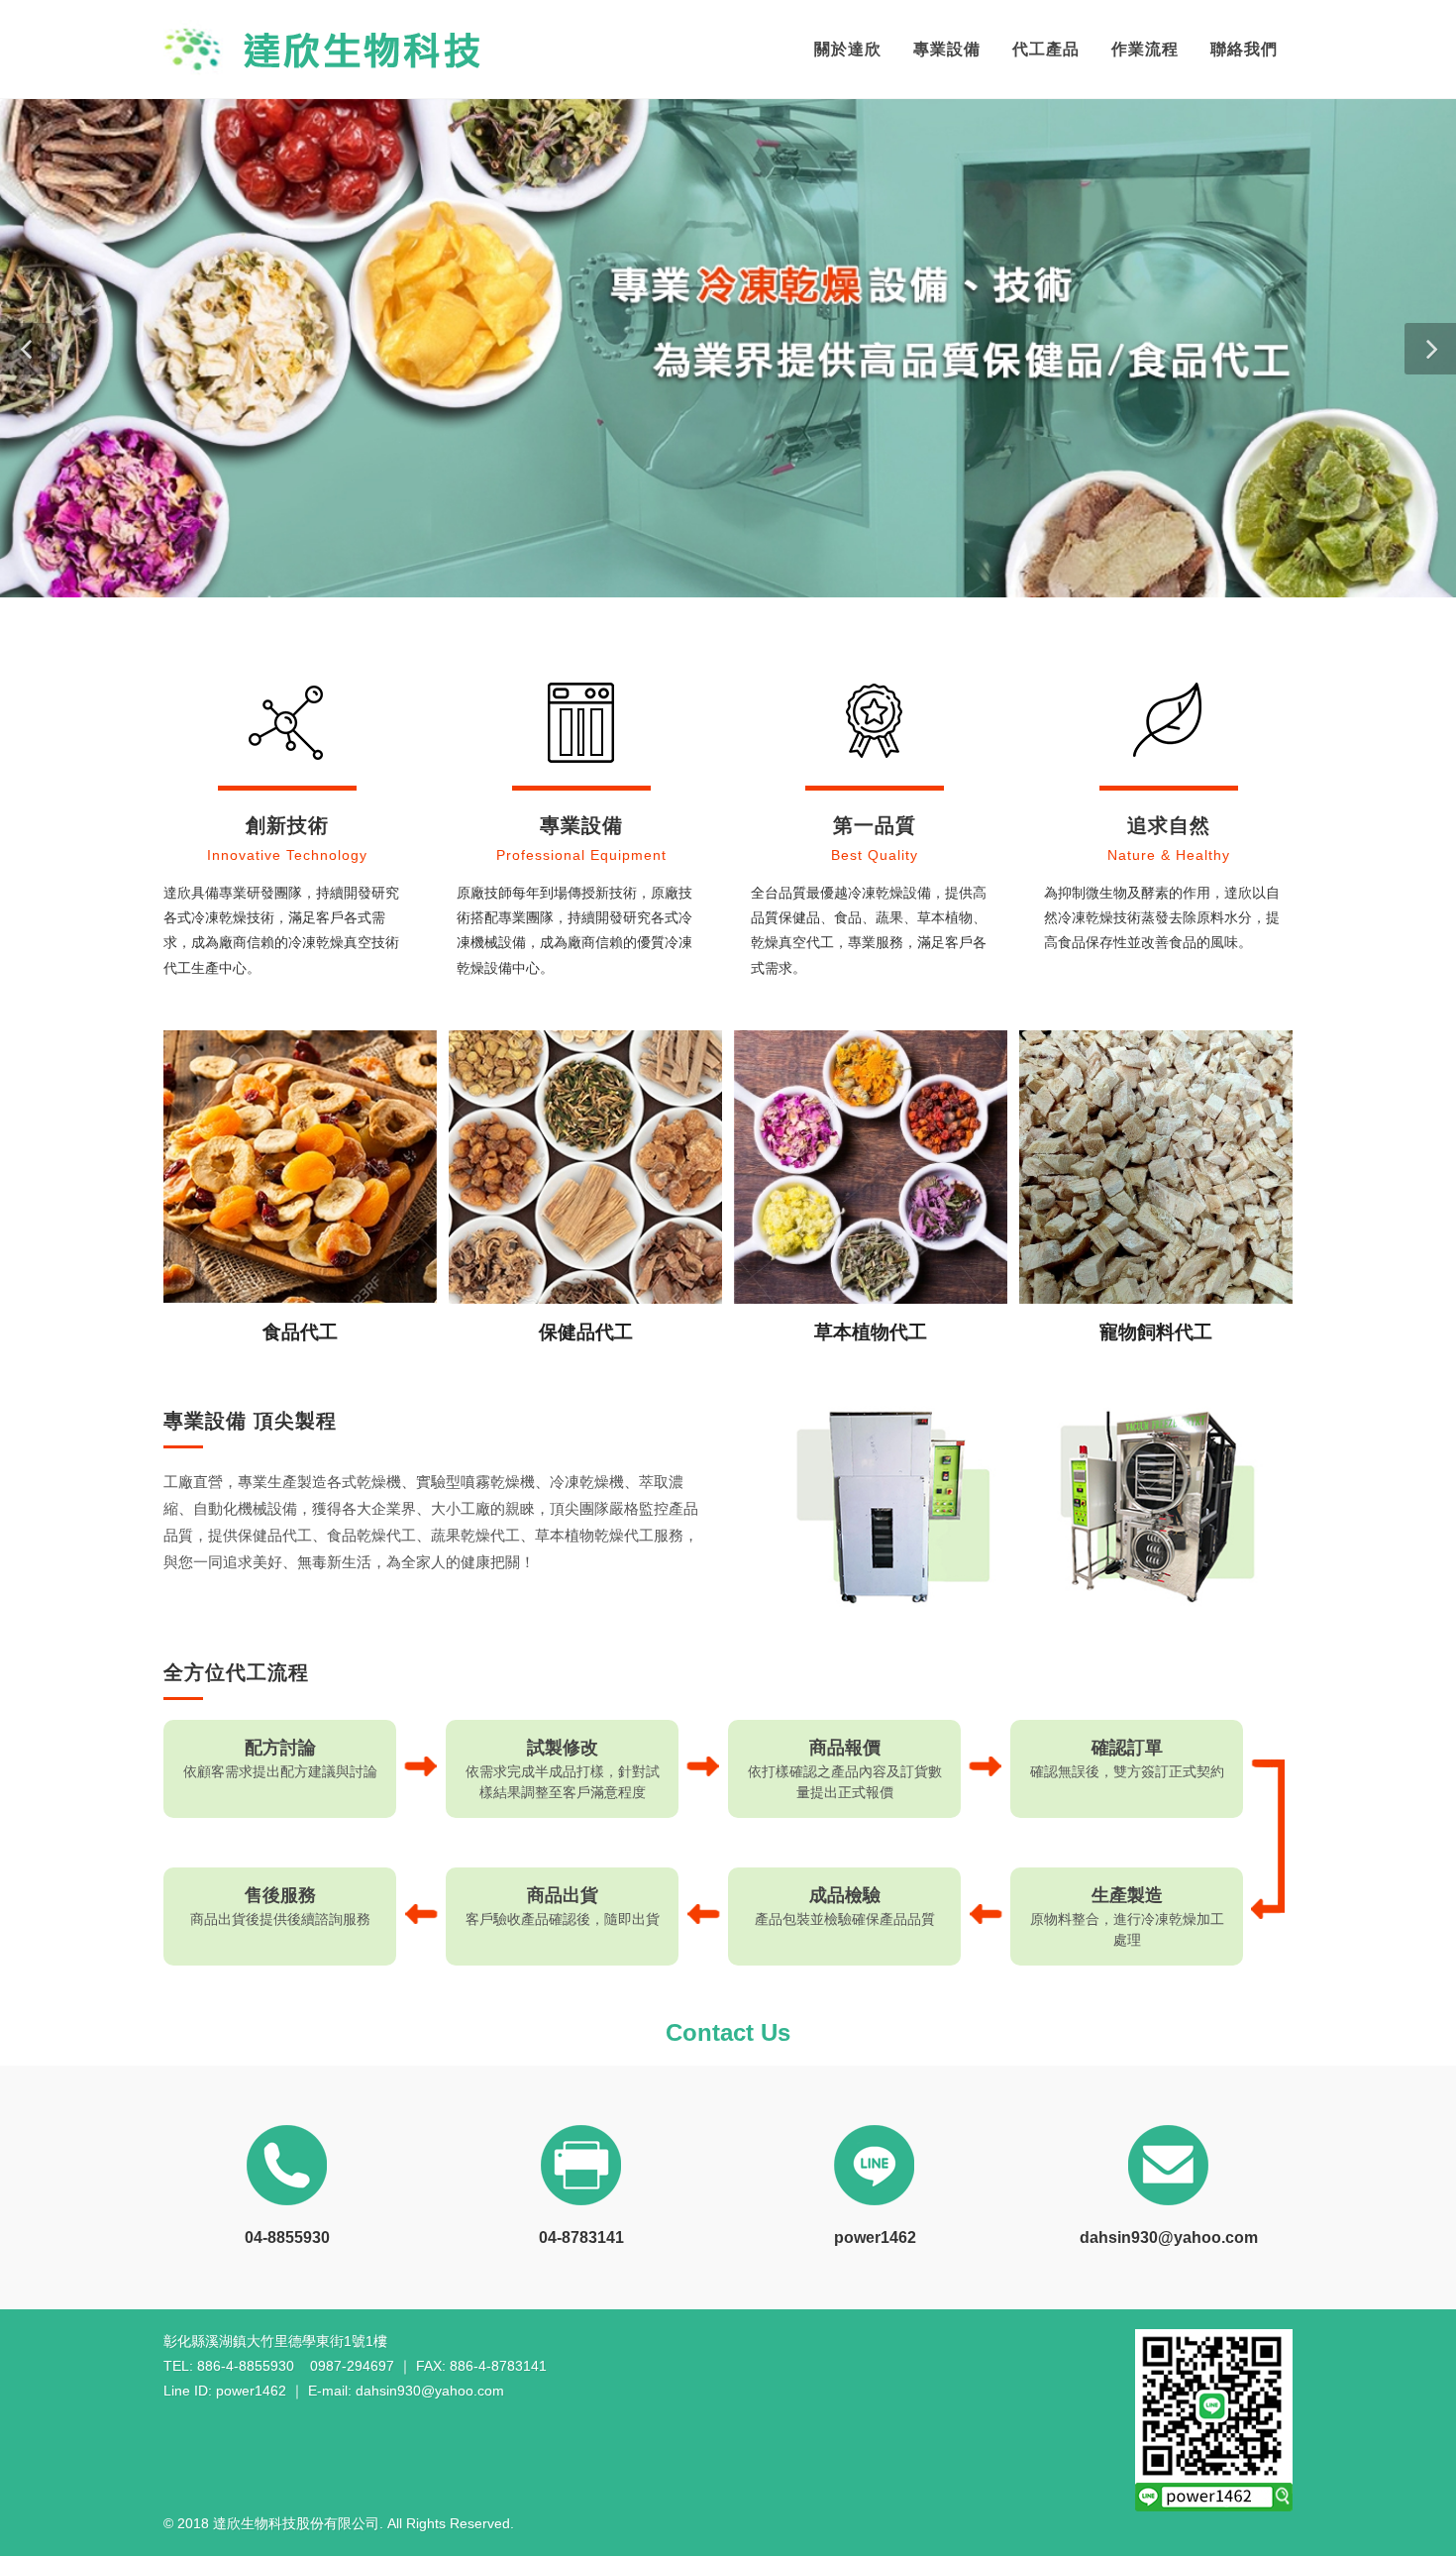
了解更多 (300, 1176)
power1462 (875, 2237)
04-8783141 (581, 2237)
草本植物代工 (871, 1332)
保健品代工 (586, 1332)
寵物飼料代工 (1156, 1332)
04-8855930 (287, 2237)
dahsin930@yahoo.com (1169, 2237)
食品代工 (300, 1332)
